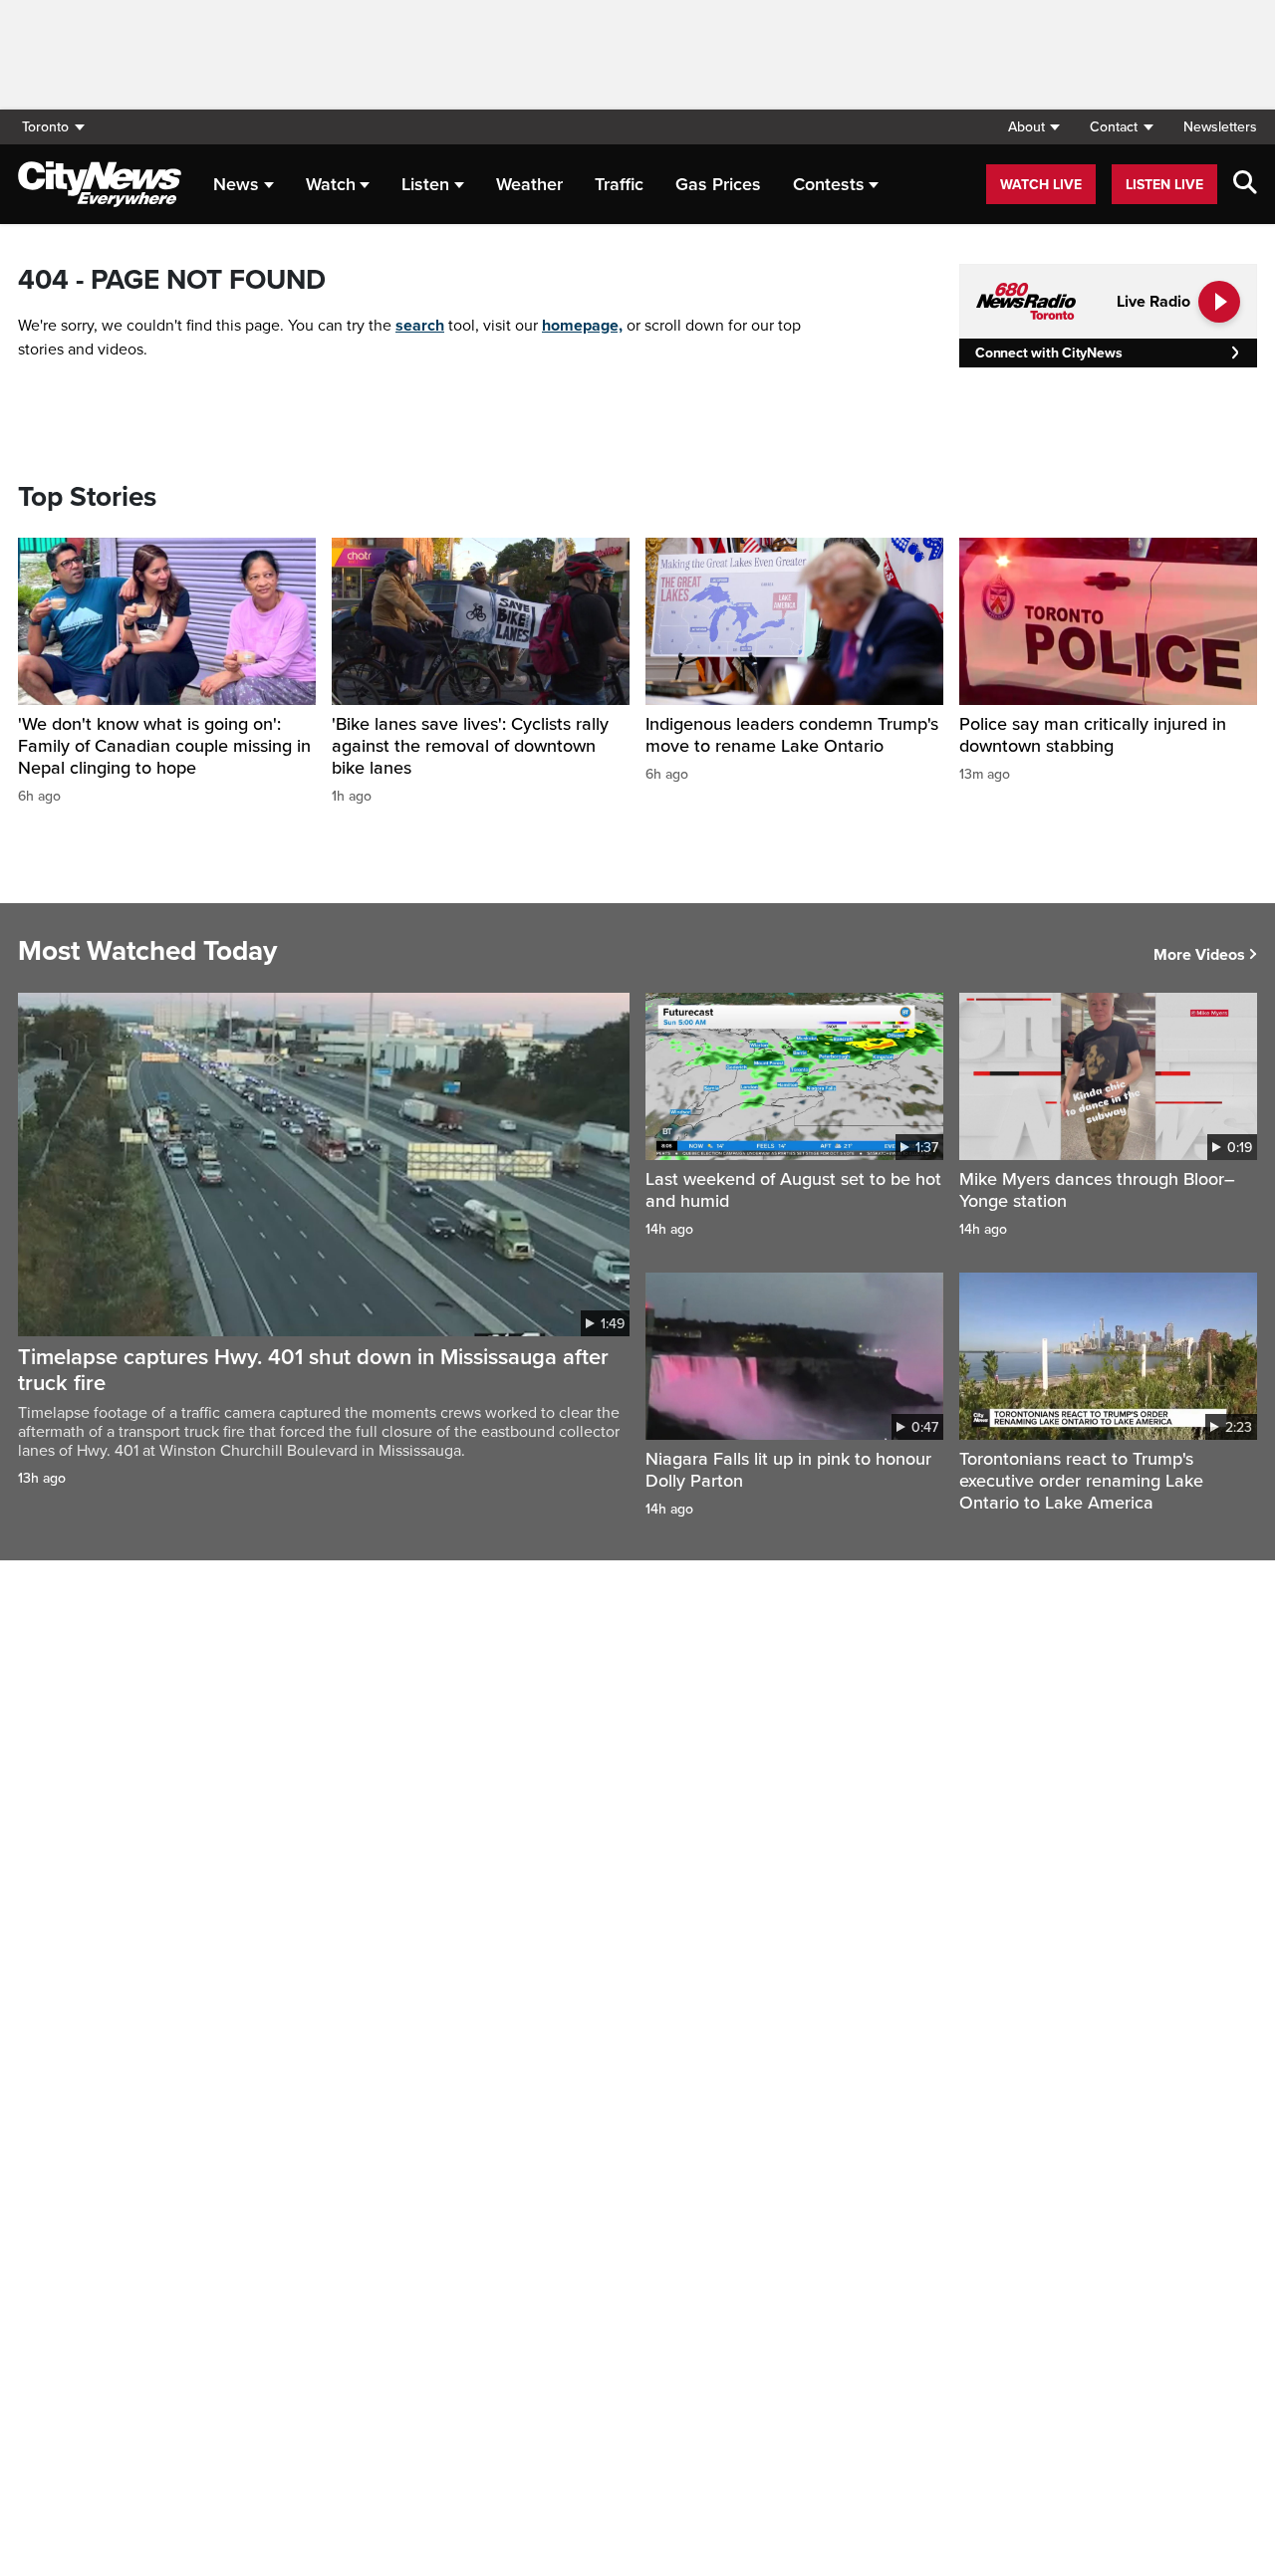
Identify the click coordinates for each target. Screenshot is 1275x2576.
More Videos (1199, 955)
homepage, (582, 326)
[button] (1033, 127)
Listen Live (1164, 185)
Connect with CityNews (1048, 353)
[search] (1245, 184)
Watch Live (1041, 185)
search (420, 326)
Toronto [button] (45, 127)
